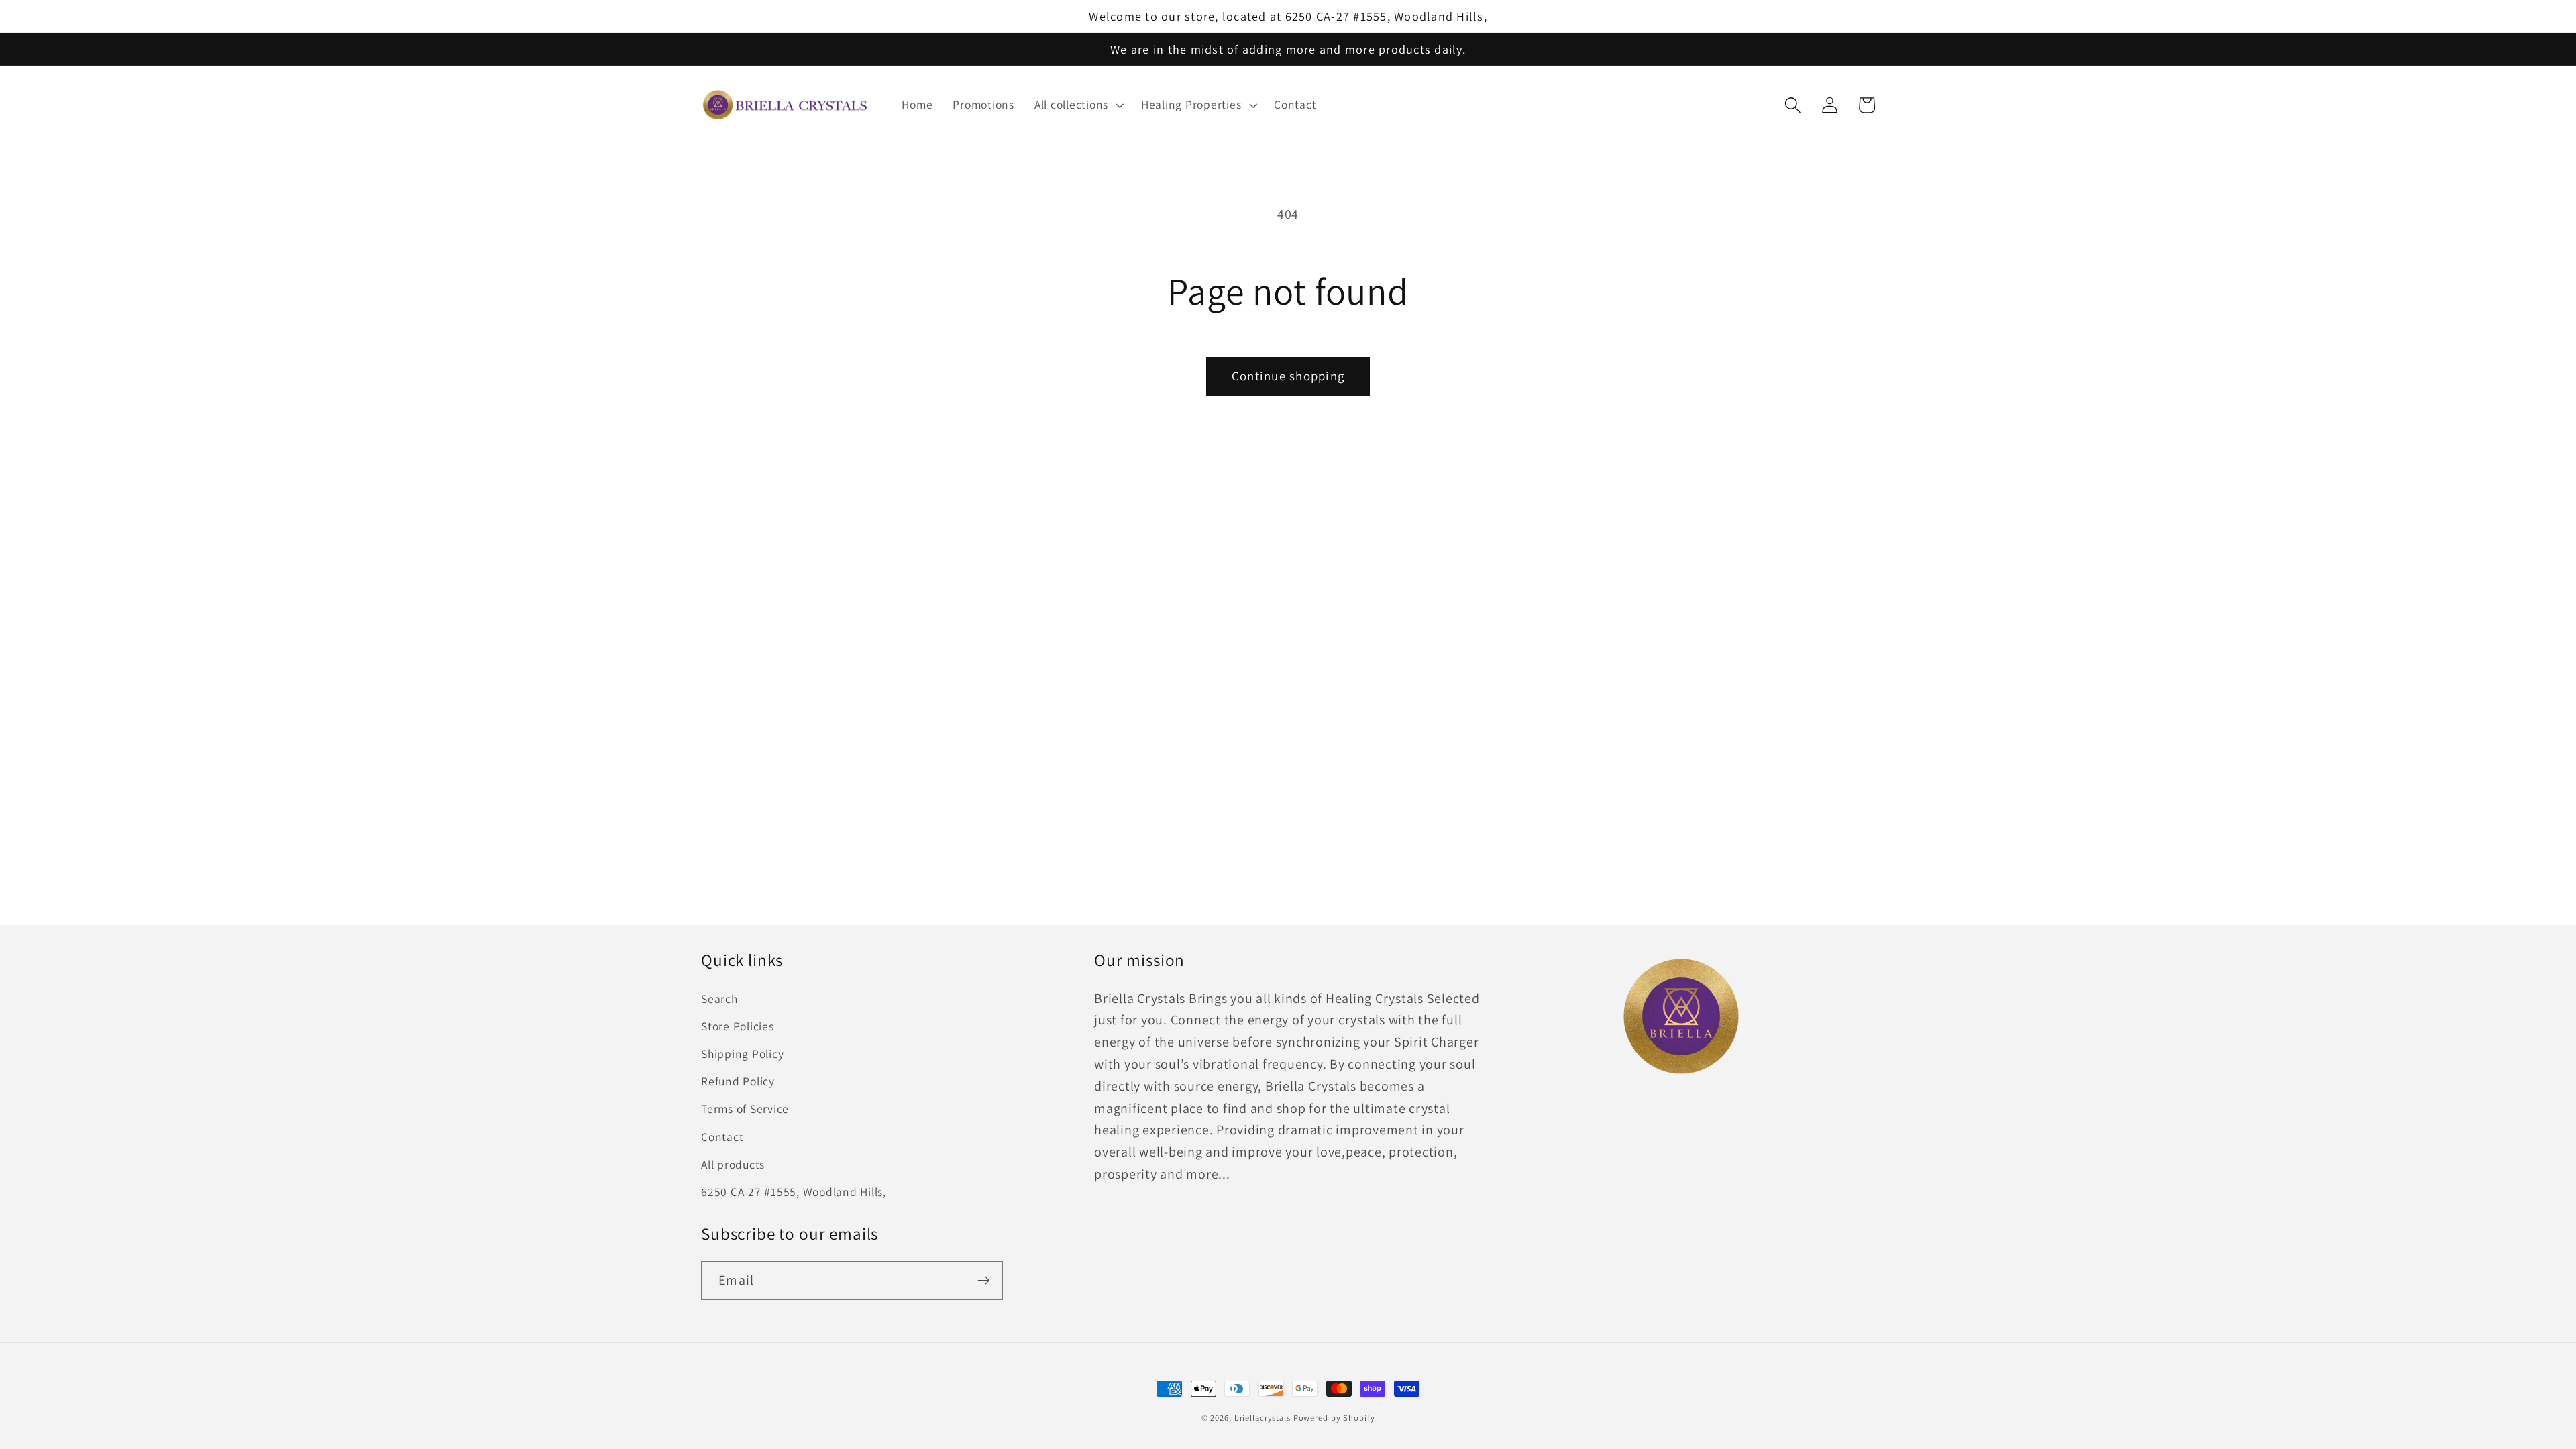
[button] (1078, 105)
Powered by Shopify (1334, 1418)
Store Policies (738, 1026)
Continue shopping (1288, 376)
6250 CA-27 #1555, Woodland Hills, (794, 1192)
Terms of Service (745, 1109)
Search (719, 999)
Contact (722, 1137)
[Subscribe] (984, 1281)
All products (733, 1164)
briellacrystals (1263, 1418)
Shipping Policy (742, 1054)
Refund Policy (738, 1081)
